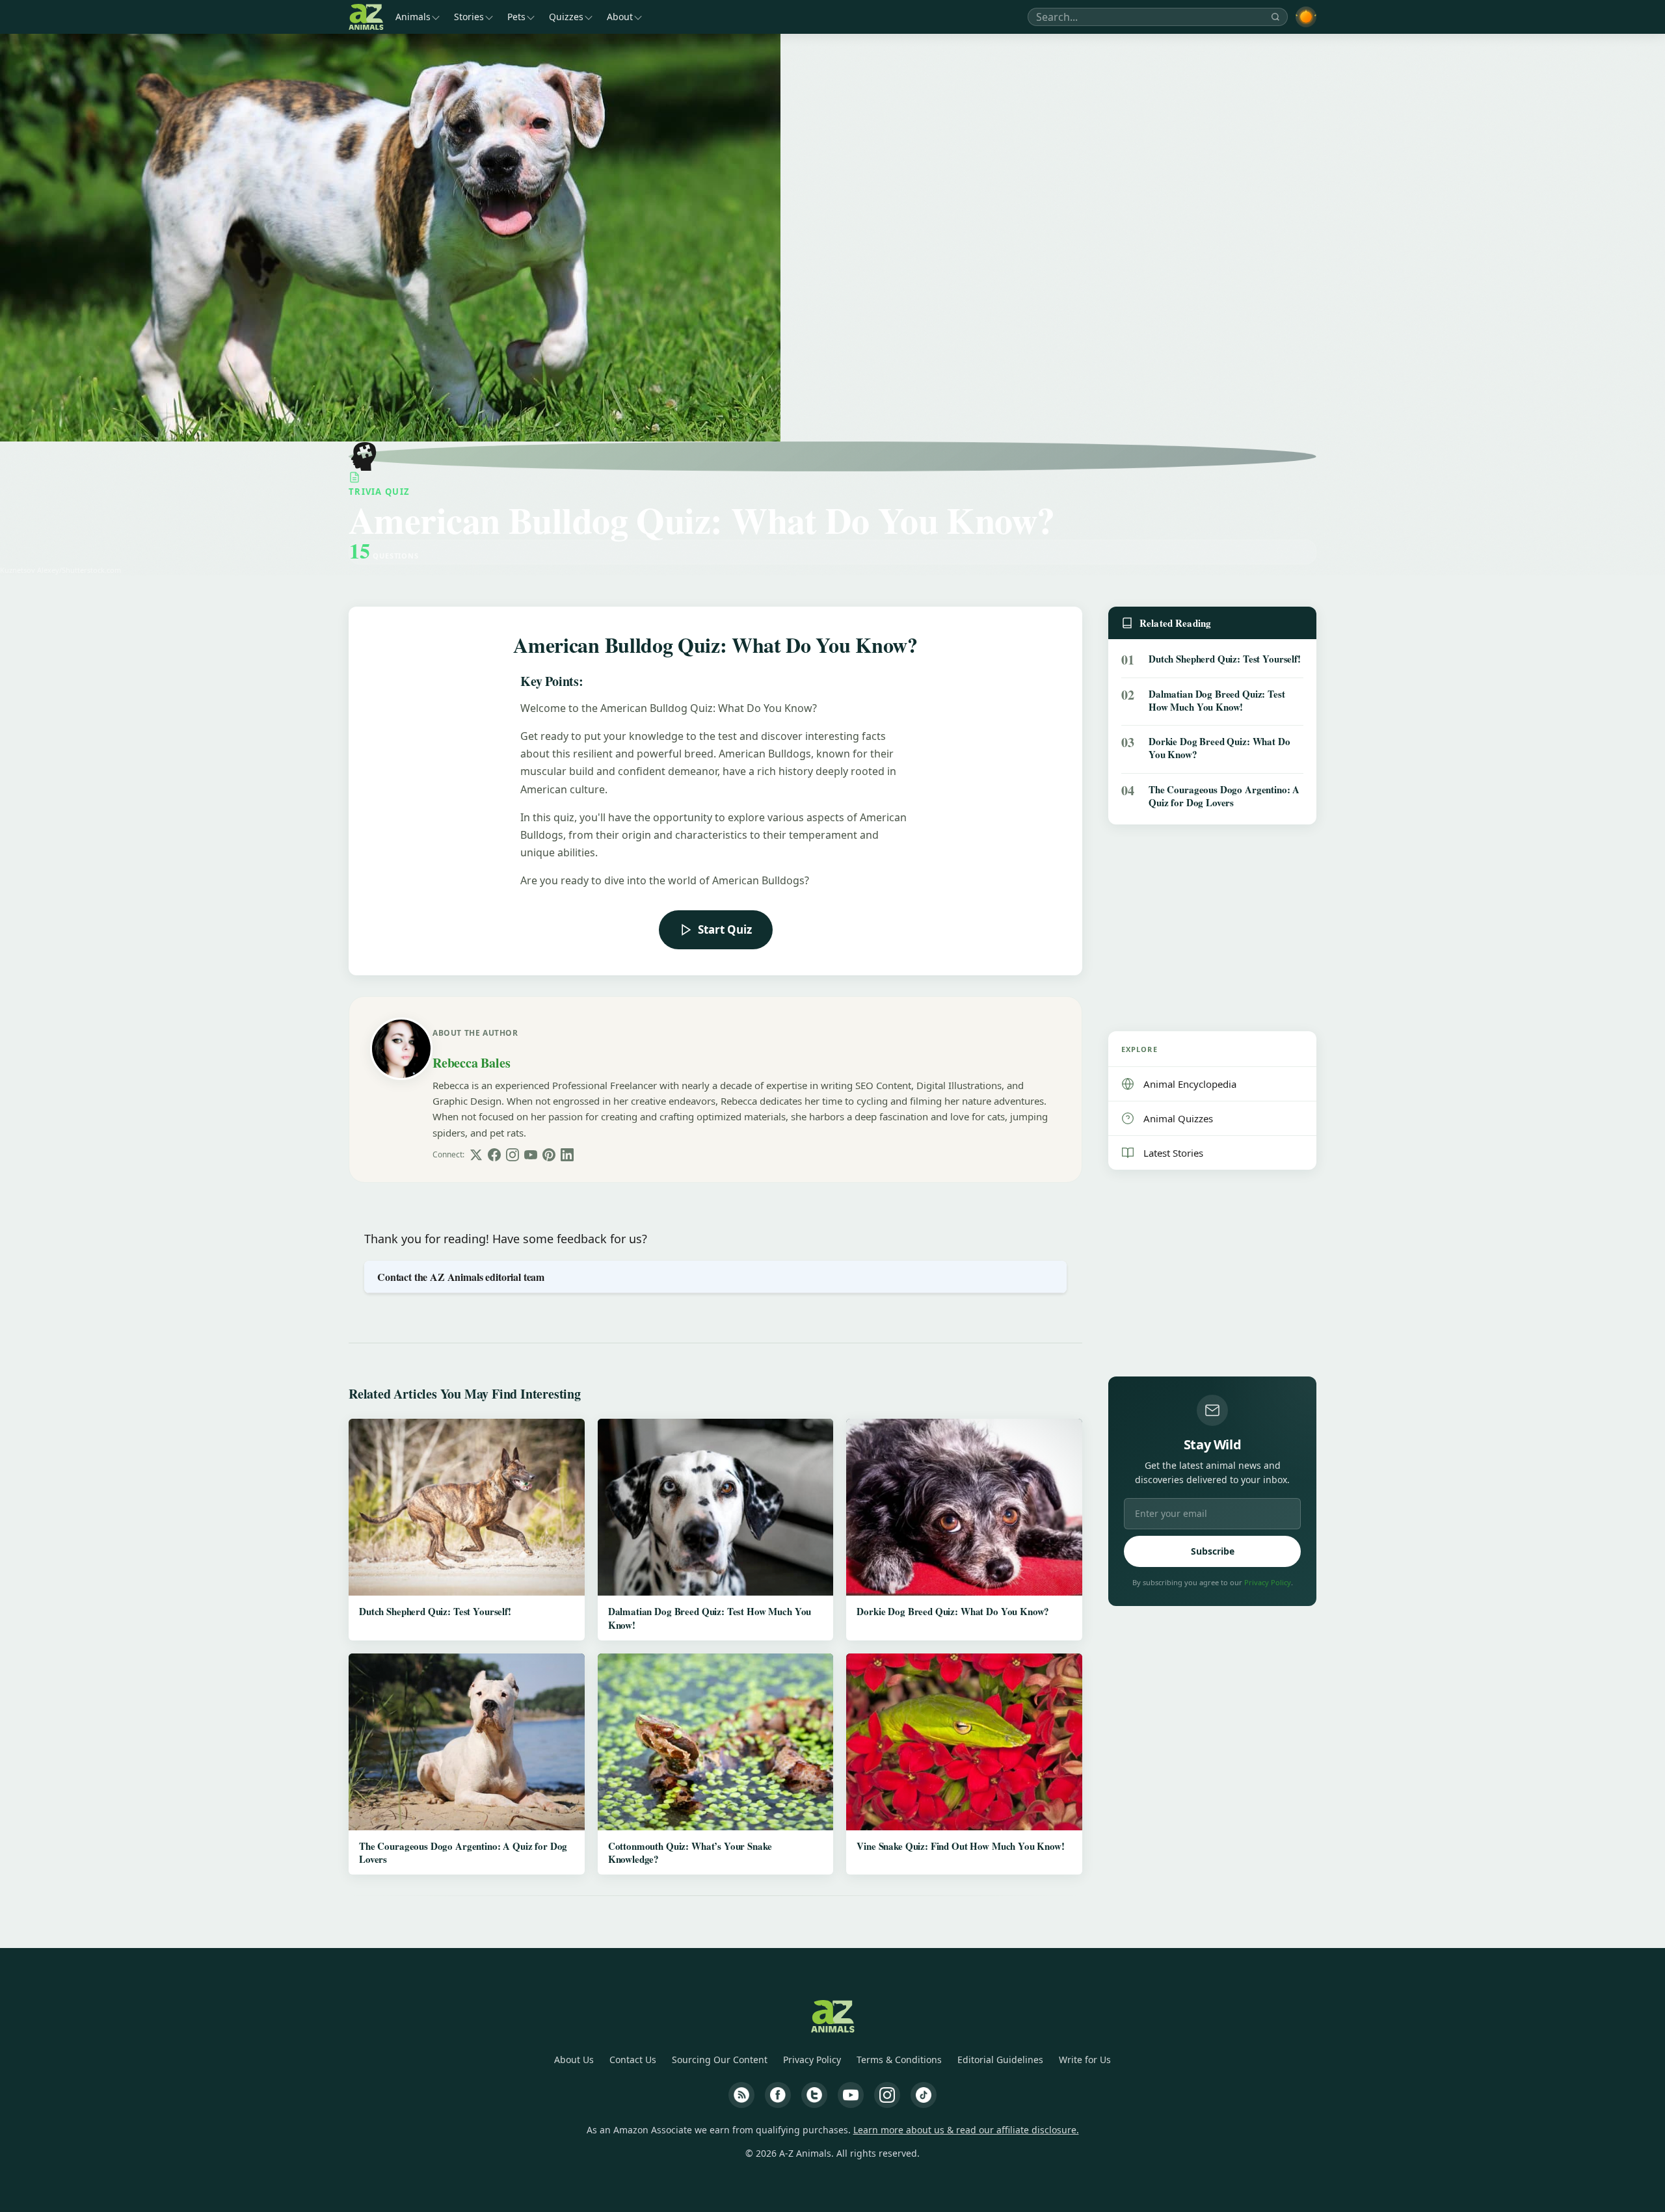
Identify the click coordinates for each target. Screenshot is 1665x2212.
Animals (413, 17)
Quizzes (566, 17)
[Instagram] (513, 1155)
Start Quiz (725, 929)
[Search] (1275, 17)
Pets (516, 17)
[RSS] (741, 2095)
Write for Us (1085, 2060)
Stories (469, 17)
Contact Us (633, 2060)
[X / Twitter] (476, 1155)
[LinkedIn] (567, 1155)
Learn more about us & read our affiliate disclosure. (966, 2130)
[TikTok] (924, 2095)
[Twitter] (814, 2095)
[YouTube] (531, 1155)
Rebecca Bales (471, 1063)
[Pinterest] (549, 1155)
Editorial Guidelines (1000, 2060)
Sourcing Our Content (720, 2060)
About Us (574, 2060)
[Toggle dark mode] (1306, 17)
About (620, 17)
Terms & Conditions (899, 2060)
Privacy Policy (1268, 1582)
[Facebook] (494, 1155)
